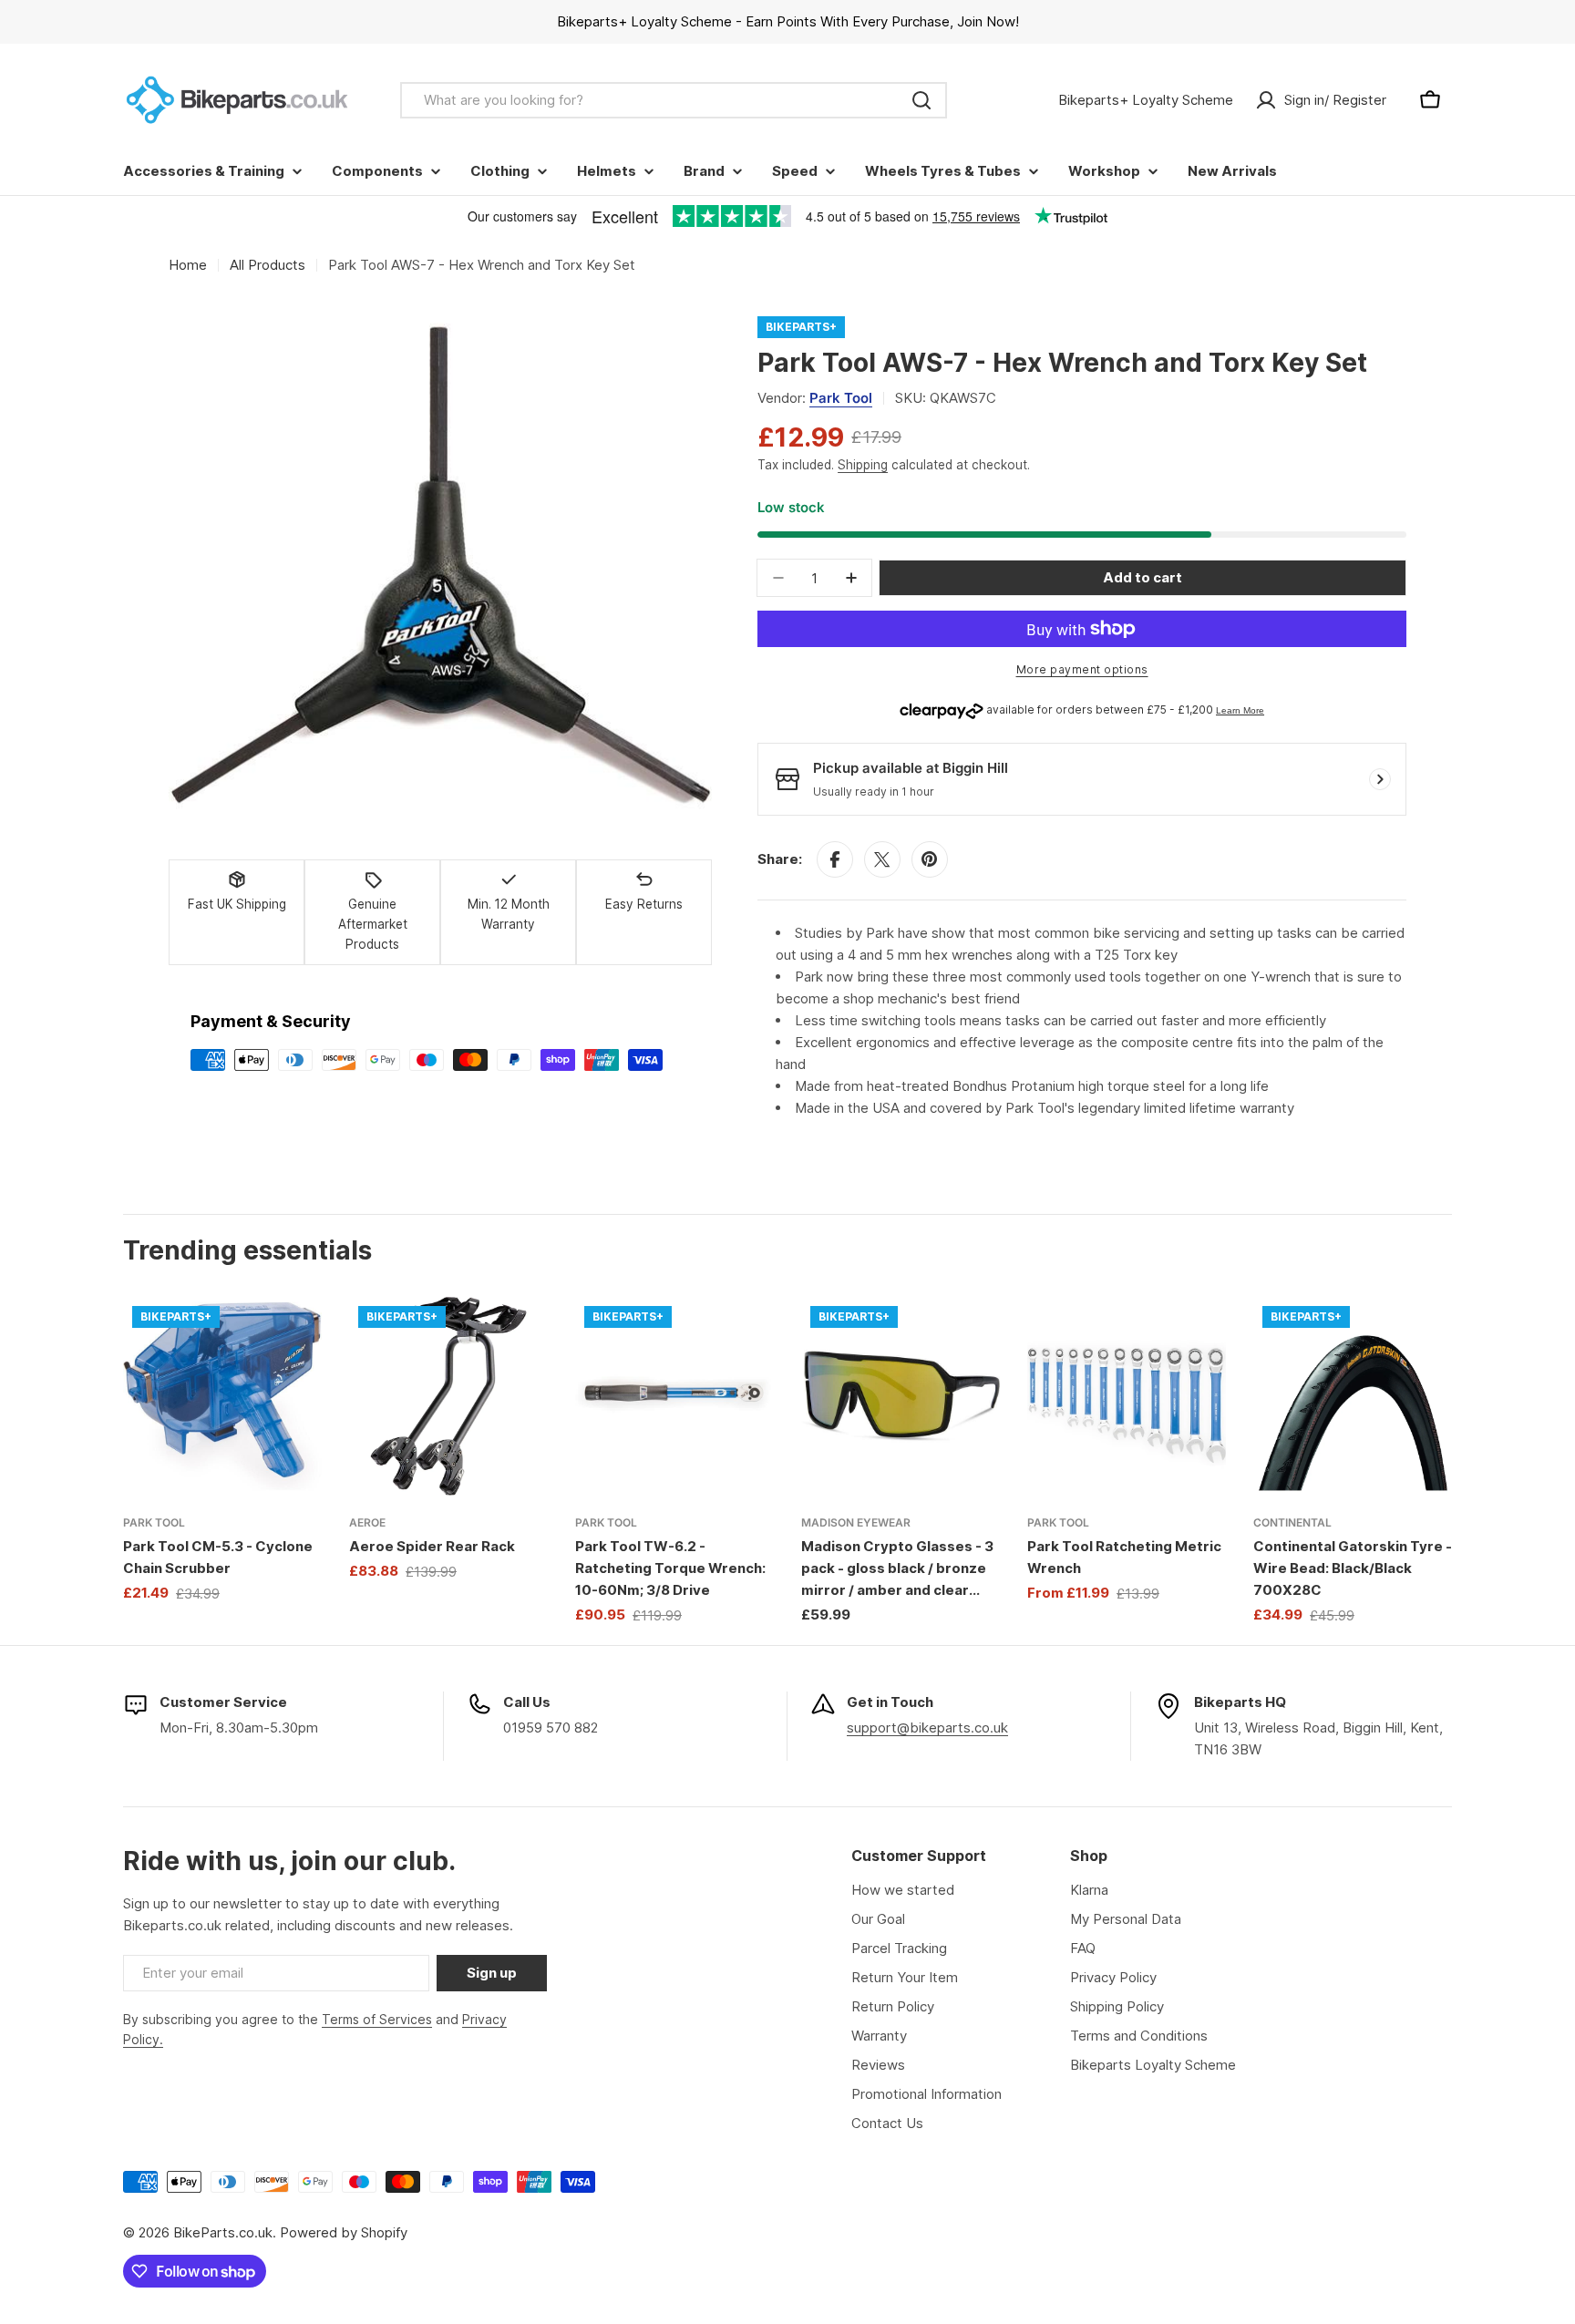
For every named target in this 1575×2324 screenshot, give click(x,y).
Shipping (863, 465)
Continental (1292, 1522)
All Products (268, 265)
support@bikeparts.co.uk (927, 1728)
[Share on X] (882, 859)
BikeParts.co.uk (223, 2232)
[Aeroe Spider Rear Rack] (448, 1396)
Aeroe (367, 1522)
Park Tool (841, 398)
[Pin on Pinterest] (930, 859)
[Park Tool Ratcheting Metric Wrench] (1127, 1396)
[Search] (921, 100)
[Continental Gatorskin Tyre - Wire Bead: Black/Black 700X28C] (1353, 1396)
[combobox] (674, 100)
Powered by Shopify (344, 2232)
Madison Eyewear (856, 1522)
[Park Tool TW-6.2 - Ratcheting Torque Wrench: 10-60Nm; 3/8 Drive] (674, 1396)
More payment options (1082, 669)
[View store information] (1380, 779)
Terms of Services (377, 2019)
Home (188, 265)
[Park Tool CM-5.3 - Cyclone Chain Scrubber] (222, 1396)
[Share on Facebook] (835, 859)
